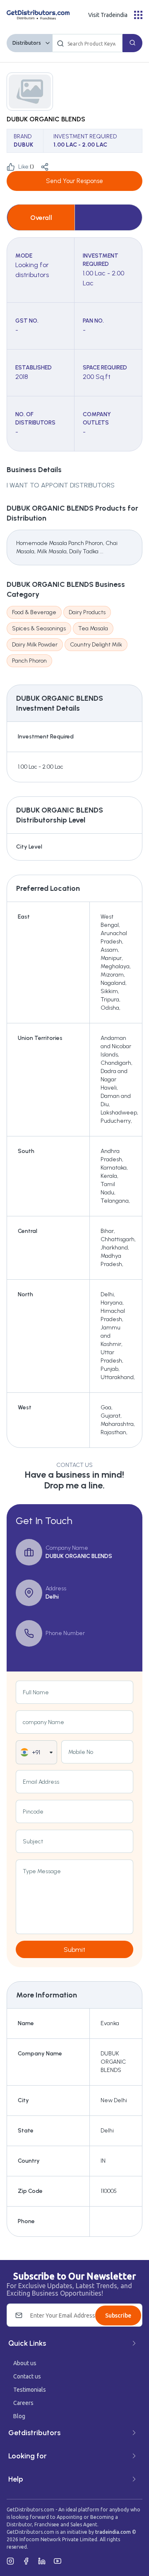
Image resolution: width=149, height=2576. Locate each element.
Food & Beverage (34, 612)
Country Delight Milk (96, 645)
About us (25, 2363)
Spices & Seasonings (39, 628)
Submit (74, 1950)
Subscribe (118, 2316)
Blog (19, 2416)
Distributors (27, 43)
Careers (23, 2403)
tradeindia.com (113, 2532)
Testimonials (30, 2390)
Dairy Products (87, 612)
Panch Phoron (29, 661)
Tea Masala (93, 628)
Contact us (27, 2376)
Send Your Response (74, 181)
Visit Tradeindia (108, 15)
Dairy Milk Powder (35, 645)
